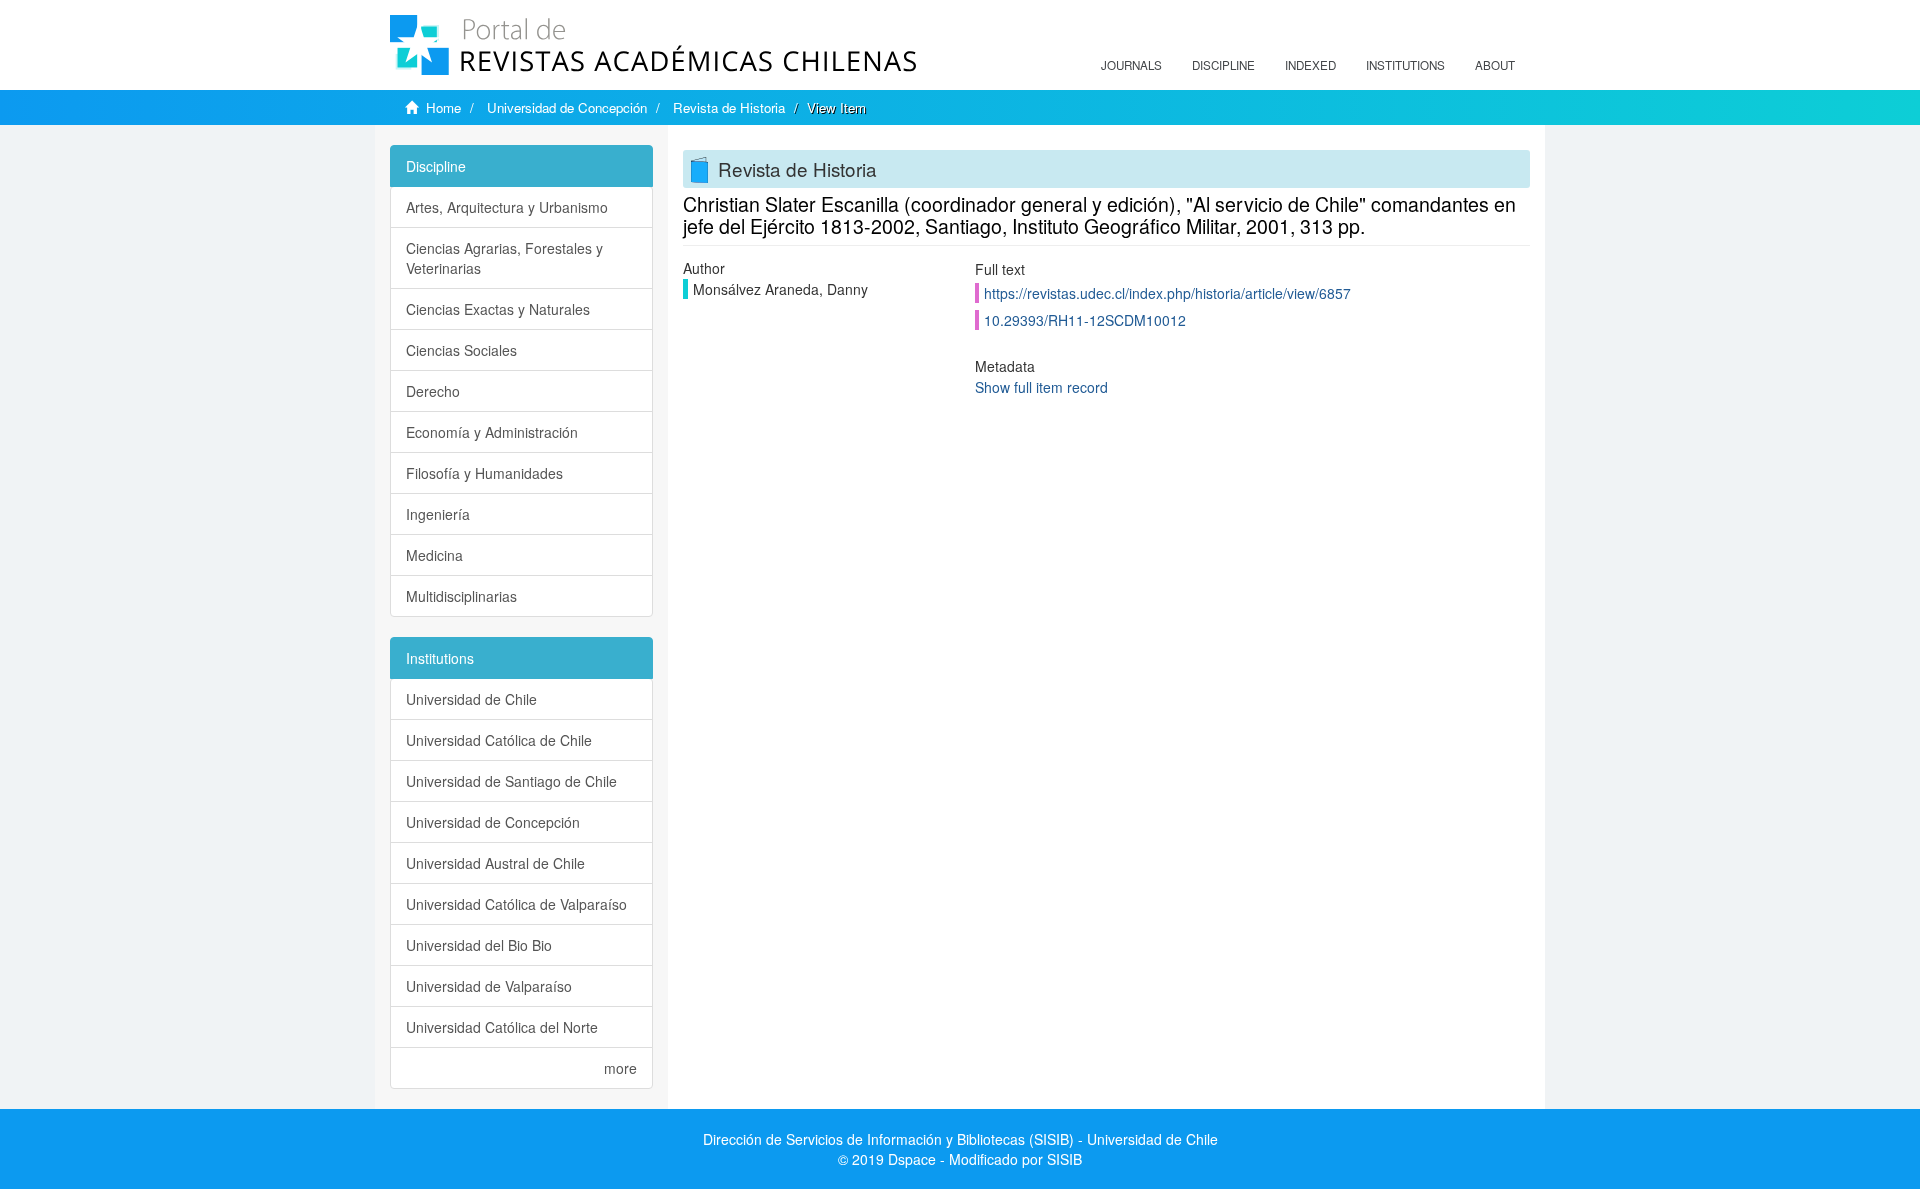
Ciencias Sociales (461, 350)
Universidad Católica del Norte (502, 1027)
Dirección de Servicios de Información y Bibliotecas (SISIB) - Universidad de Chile (960, 1139)
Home (443, 107)
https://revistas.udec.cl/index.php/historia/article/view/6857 (1167, 293)
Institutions (1405, 65)
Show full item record (1041, 387)
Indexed (1310, 65)
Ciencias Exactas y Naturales (498, 309)
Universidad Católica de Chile (499, 740)
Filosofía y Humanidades (484, 473)
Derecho (433, 391)
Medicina (434, 555)
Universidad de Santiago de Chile (511, 781)
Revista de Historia (729, 107)
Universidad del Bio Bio (479, 945)
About (1495, 65)
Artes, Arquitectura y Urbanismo (507, 207)
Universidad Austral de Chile (495, 863)
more (620, 1068)
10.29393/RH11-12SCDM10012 (1085, 320)
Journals (1131, 65)
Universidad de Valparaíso (489, 986)
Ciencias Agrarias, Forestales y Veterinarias (504, 258)
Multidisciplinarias (461, 596)
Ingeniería (438, 514)
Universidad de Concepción (567, 107)
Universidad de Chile (471, 699)
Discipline (1223, 65)
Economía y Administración (492, 432)
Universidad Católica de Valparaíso (516, 904)
